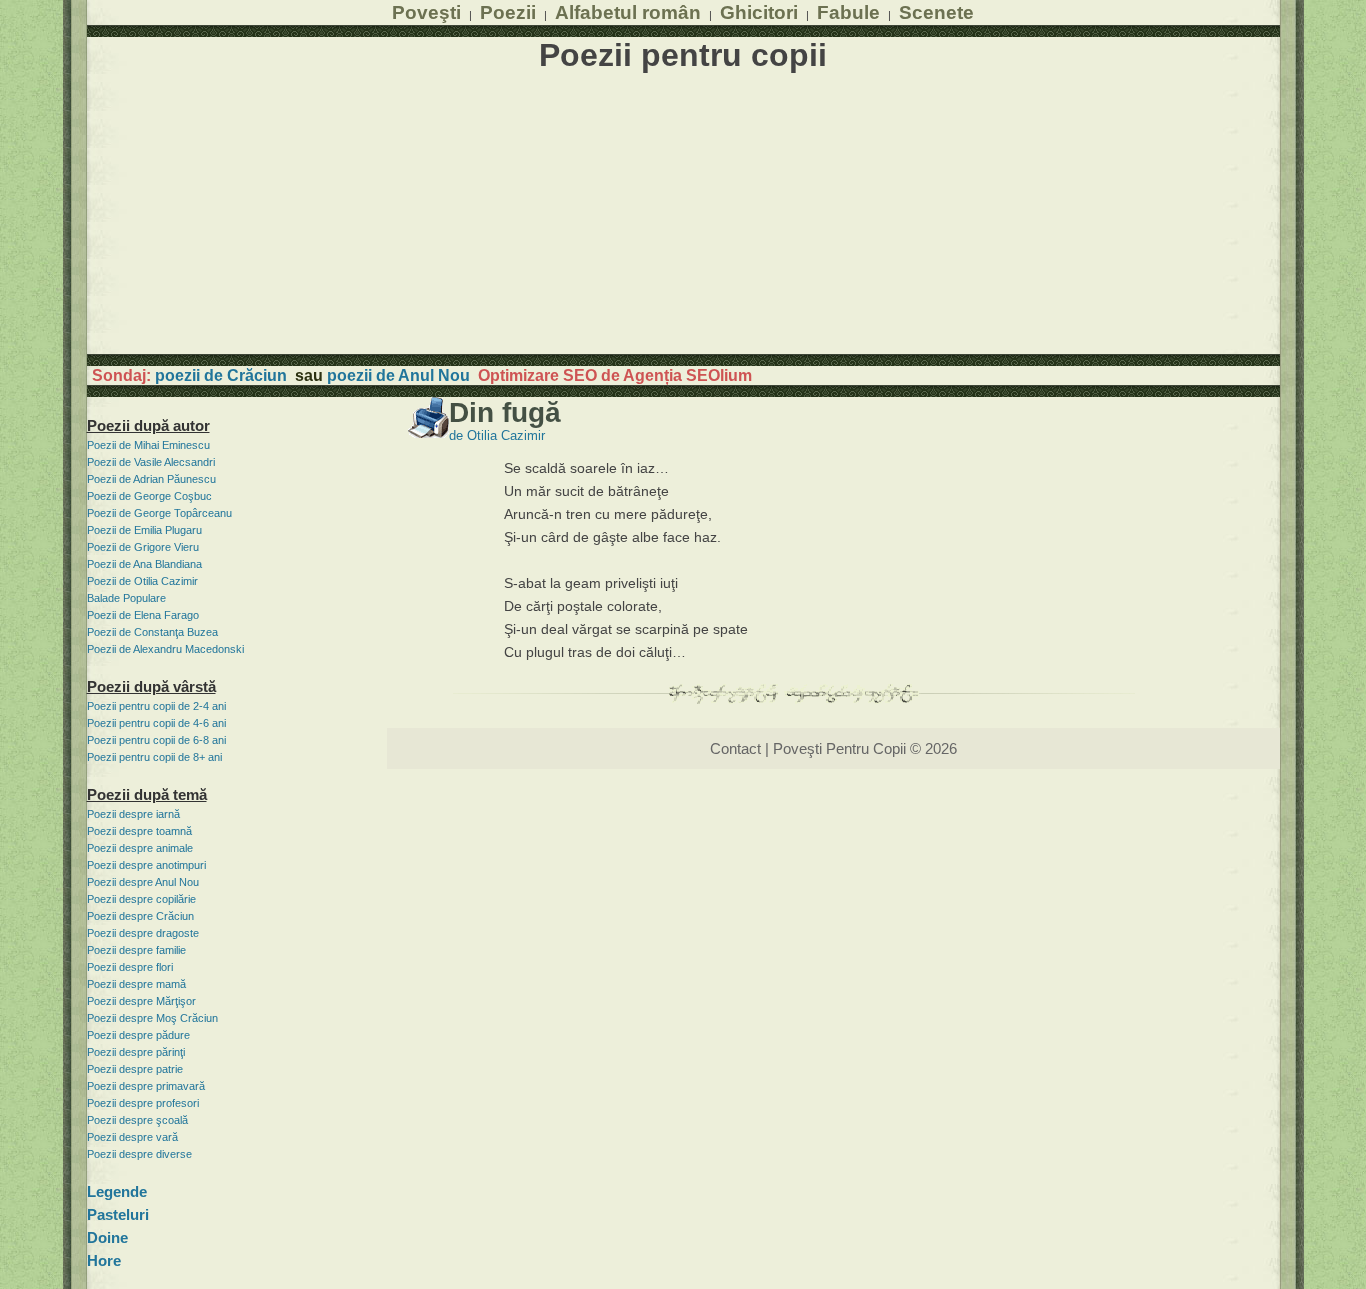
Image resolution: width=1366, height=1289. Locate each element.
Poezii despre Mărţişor (141, 1001)
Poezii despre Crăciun (140, 916)
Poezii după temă (147, 794)
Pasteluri (118, 1214)
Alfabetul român (628, 12)
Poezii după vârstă (151, 686)
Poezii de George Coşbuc (149, 496)
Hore (104, 1260)
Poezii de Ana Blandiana (144, 564)
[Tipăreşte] (428, 433)
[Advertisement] (683, 214)
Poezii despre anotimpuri (146, 865)
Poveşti (426, 12)
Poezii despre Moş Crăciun (152, 1018)
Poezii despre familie (136, 950)
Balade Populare (126, 598)
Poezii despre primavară (146, 1086)
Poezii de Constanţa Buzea (152, 632)
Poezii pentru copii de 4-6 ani (156, 723)
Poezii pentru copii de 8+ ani (154, 757)
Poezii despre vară (132, 1137)
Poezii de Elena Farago (143, 615)
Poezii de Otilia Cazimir (142, 581)
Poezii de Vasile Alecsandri (151, 462)
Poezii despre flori (130, 967)
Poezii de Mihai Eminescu (148, 445)
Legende (117, 1191)
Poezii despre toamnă (139, 831)
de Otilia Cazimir (497, 436)
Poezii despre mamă (136, 984)
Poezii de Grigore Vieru (143, 547)
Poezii (508, 12)
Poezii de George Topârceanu (159, 513)
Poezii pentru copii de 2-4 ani (156, 706)
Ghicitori (759, 12)
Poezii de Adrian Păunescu (151, 479)
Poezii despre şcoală (137, 1120)
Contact (735, 748)
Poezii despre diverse (139, 1154)
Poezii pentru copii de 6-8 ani (156, 740)
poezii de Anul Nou (398, 375)
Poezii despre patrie (135, 1069)
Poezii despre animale (140, 848)
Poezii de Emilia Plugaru (144, 530)
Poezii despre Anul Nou (143, 882)
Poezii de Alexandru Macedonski (165, 649)
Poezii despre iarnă (133, 814)
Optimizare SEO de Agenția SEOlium (615, 375)
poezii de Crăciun (221, 375)
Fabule (848, 12)
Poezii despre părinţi (136, 1052)
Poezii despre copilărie (141, 899)
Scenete (936, 12)
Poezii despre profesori (143, 1103)
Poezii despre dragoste (143, 933)
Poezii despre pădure (138, 1035)
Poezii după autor (148, 425)
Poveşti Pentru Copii (839, 748)
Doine (107, 1237)
